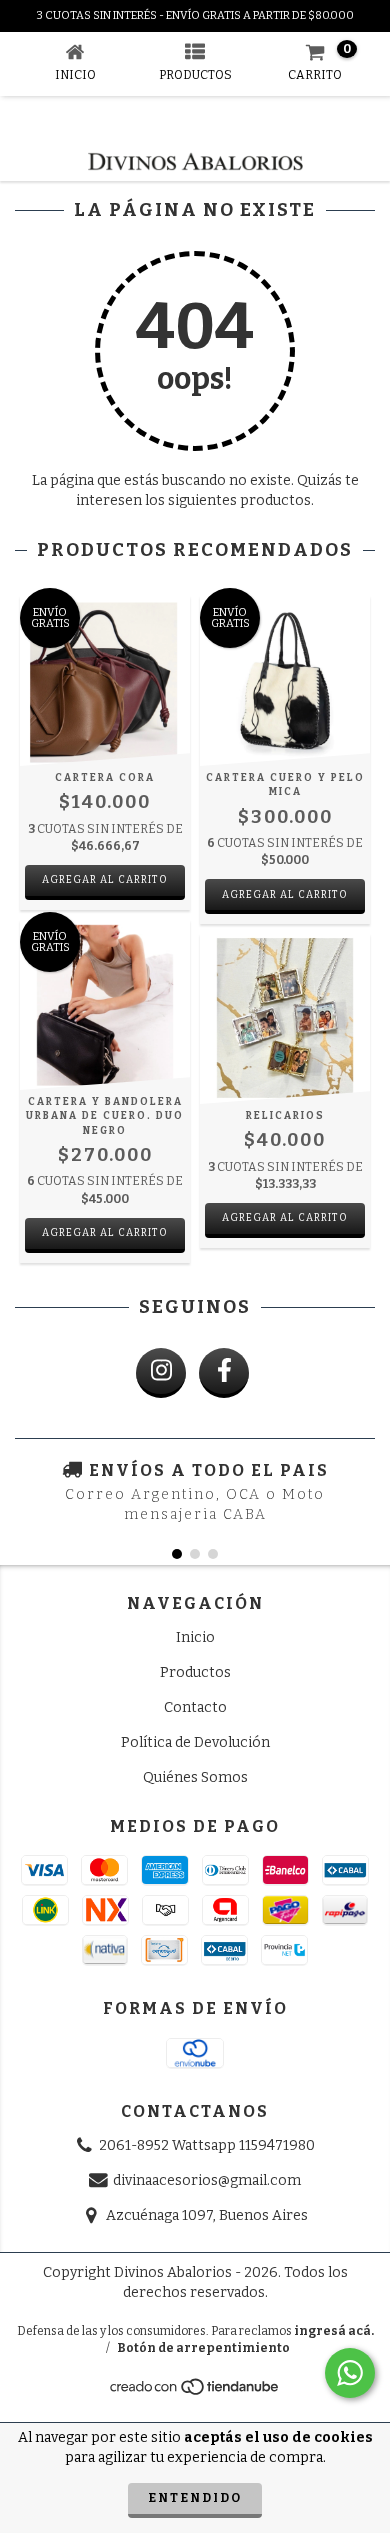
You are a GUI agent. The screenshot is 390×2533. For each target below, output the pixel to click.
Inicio (195, 1637)
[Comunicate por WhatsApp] (350, 2373)
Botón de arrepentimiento (203, 2348)
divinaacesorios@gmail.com (207, 2180)
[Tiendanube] (195, 2393)
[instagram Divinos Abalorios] (161, 1373)
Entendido (195, 2498)
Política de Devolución (195, 1742)
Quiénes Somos (195, 1777)
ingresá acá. (334, 2331)
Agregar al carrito (105, 880)
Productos (195, 1672)
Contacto (195, 1707)
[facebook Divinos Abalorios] (224, 1373)
